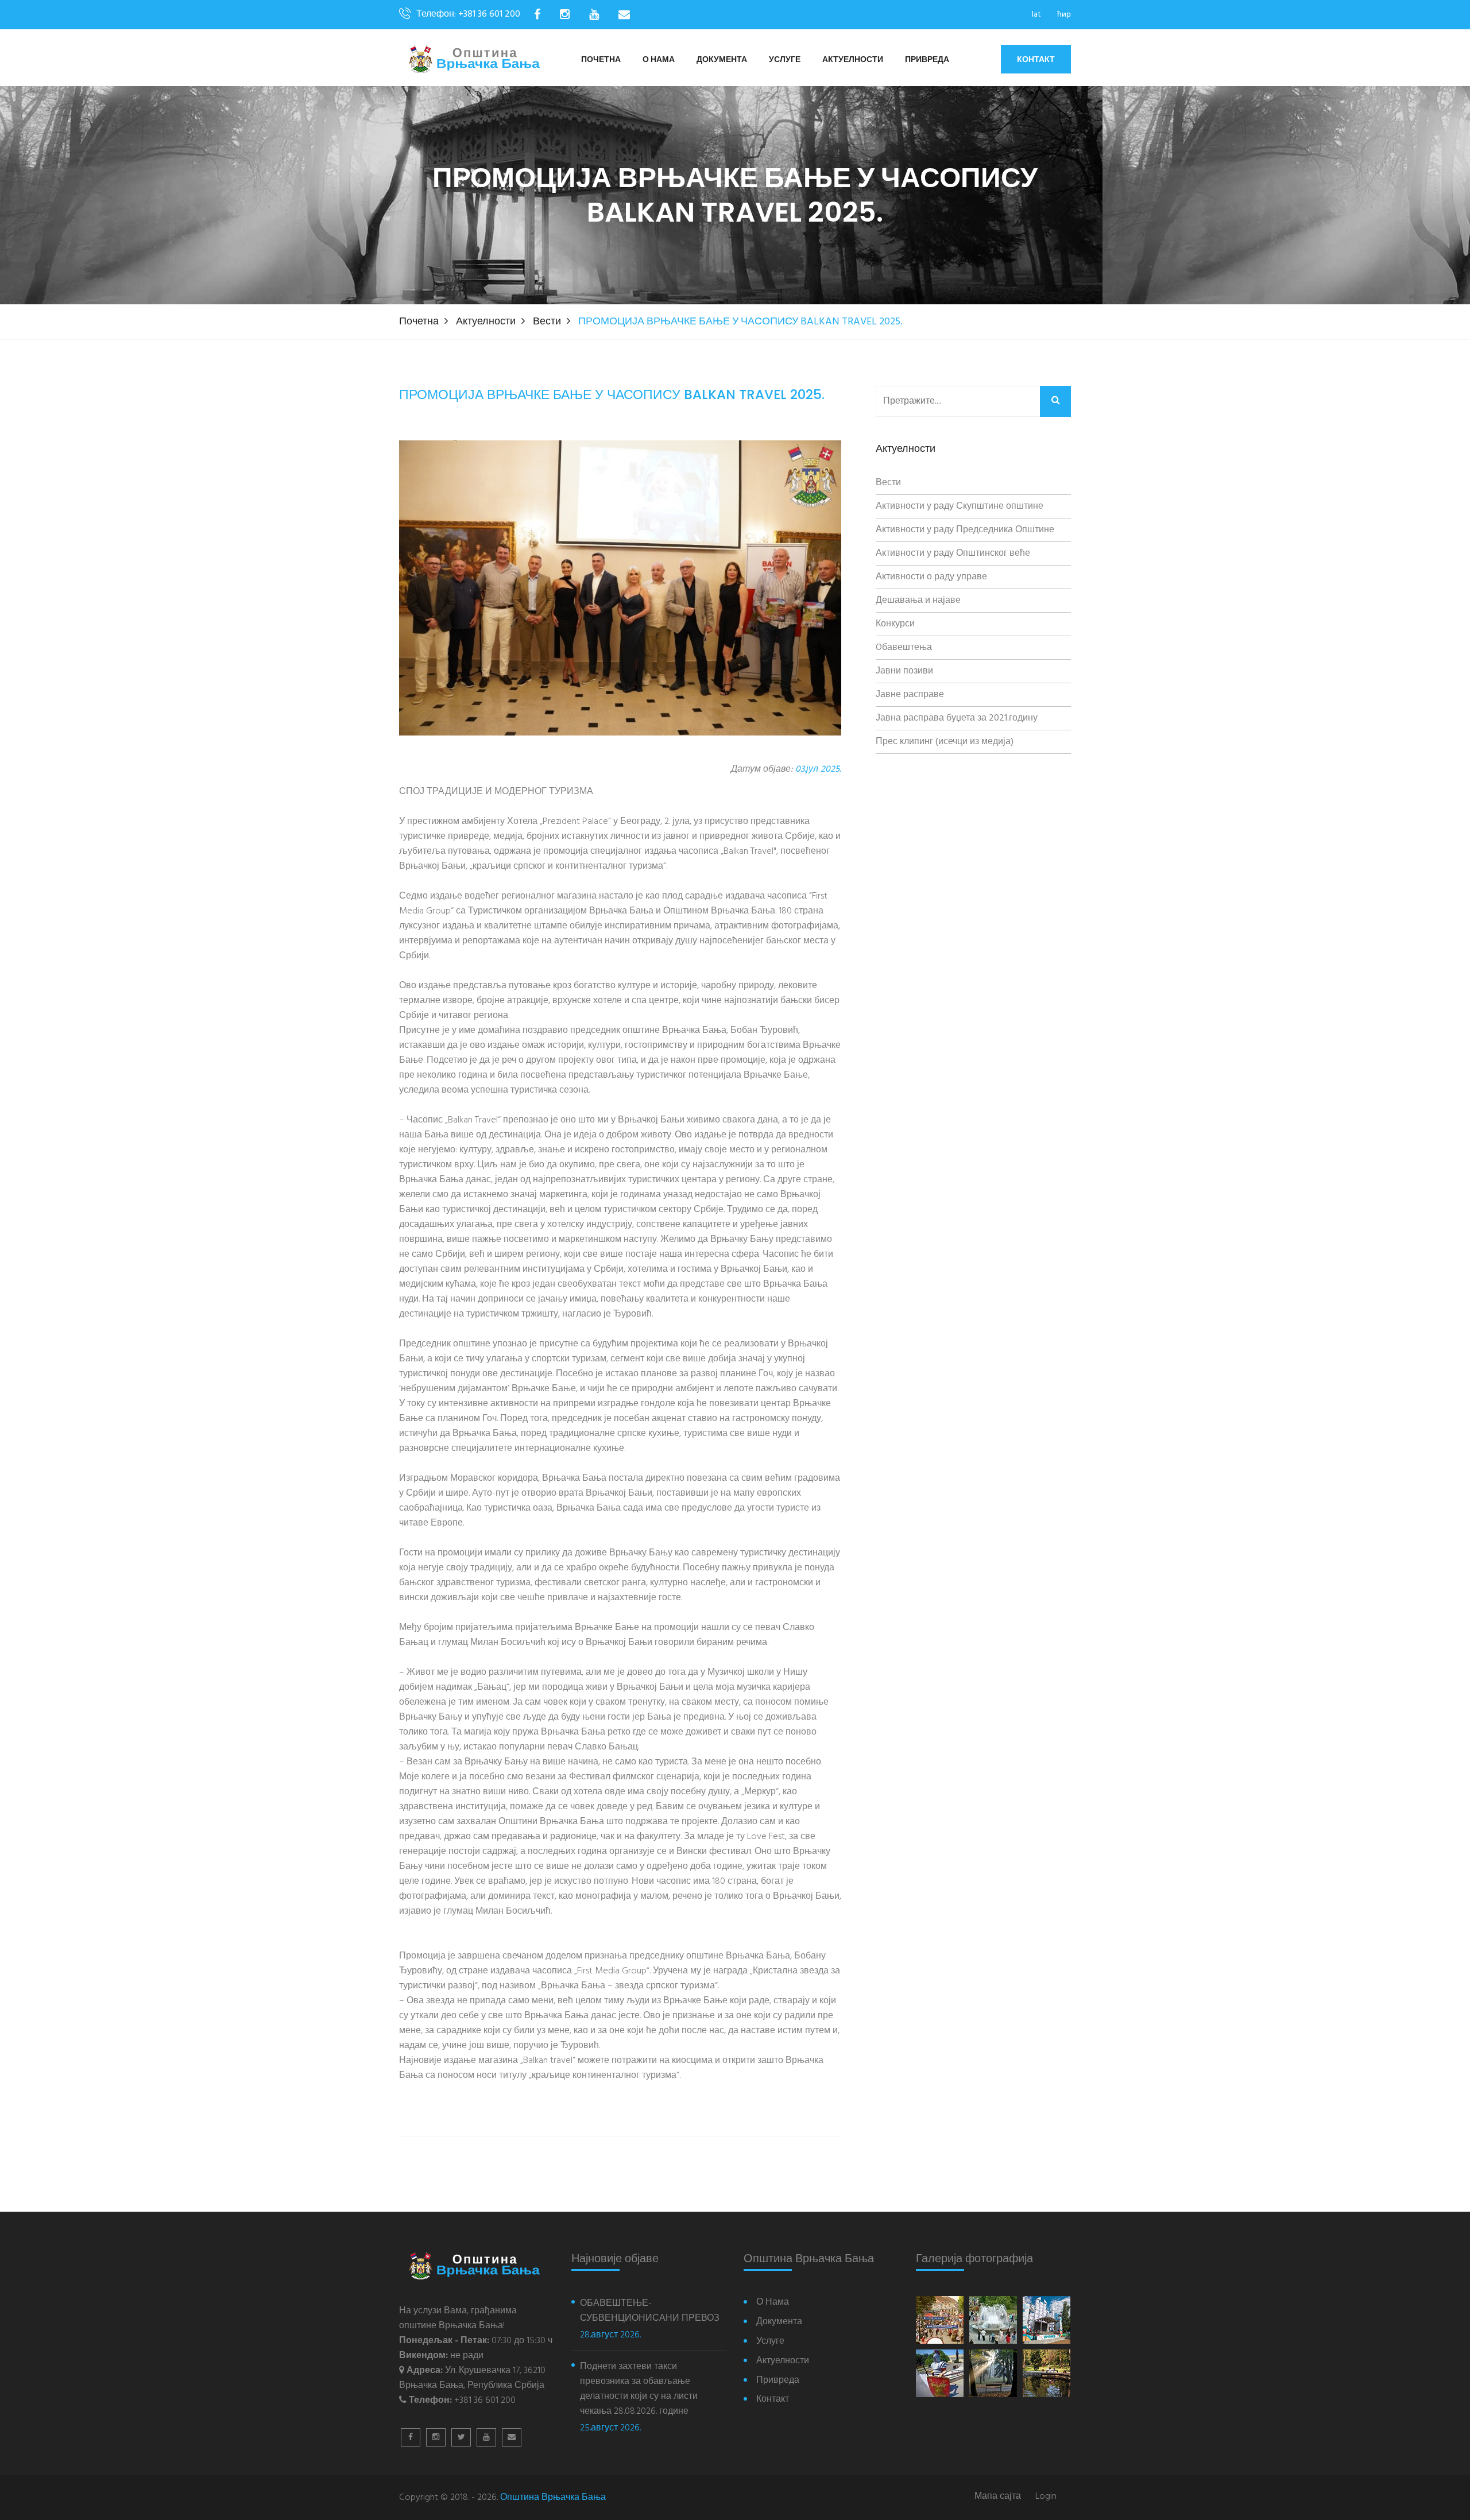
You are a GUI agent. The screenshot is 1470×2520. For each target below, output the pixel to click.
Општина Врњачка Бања (553, 2498)
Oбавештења (904, 648)
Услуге (785, 60)
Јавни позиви (904, 671)
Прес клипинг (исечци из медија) (945, 742)
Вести (547, 322)
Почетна (601, 60)
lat (1036, 15)
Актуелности (853, 60)
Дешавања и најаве (918, 601)
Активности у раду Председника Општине (965, 530)
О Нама (659, 60)
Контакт (1036, 59)
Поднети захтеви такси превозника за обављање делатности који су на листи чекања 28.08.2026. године (639, 2389)
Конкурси (895, 624)
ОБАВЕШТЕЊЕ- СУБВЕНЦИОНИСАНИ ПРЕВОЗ (650, 2311)
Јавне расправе (910, 695)
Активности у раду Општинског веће (953, 553)
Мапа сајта (998, 2497)
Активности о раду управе (931, 577)
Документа (722, 60)
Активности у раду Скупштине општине (960, 506)
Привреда (927, 60)
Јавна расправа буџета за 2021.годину (957, 718)
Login (1046, 2497)
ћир (1064, 15)
